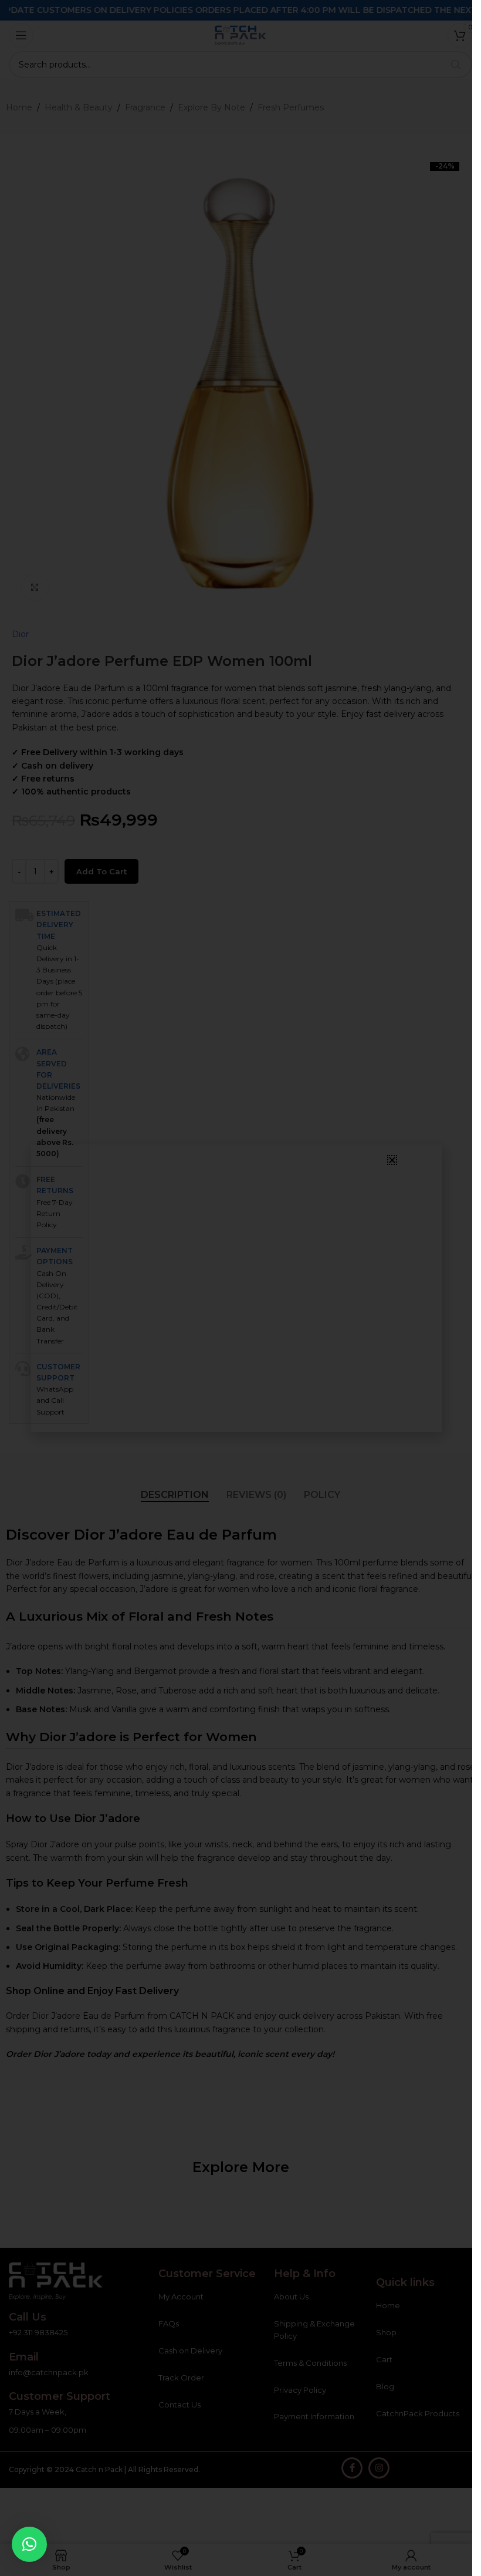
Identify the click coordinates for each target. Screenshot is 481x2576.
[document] (236, 1288)
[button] (29, 2544)
